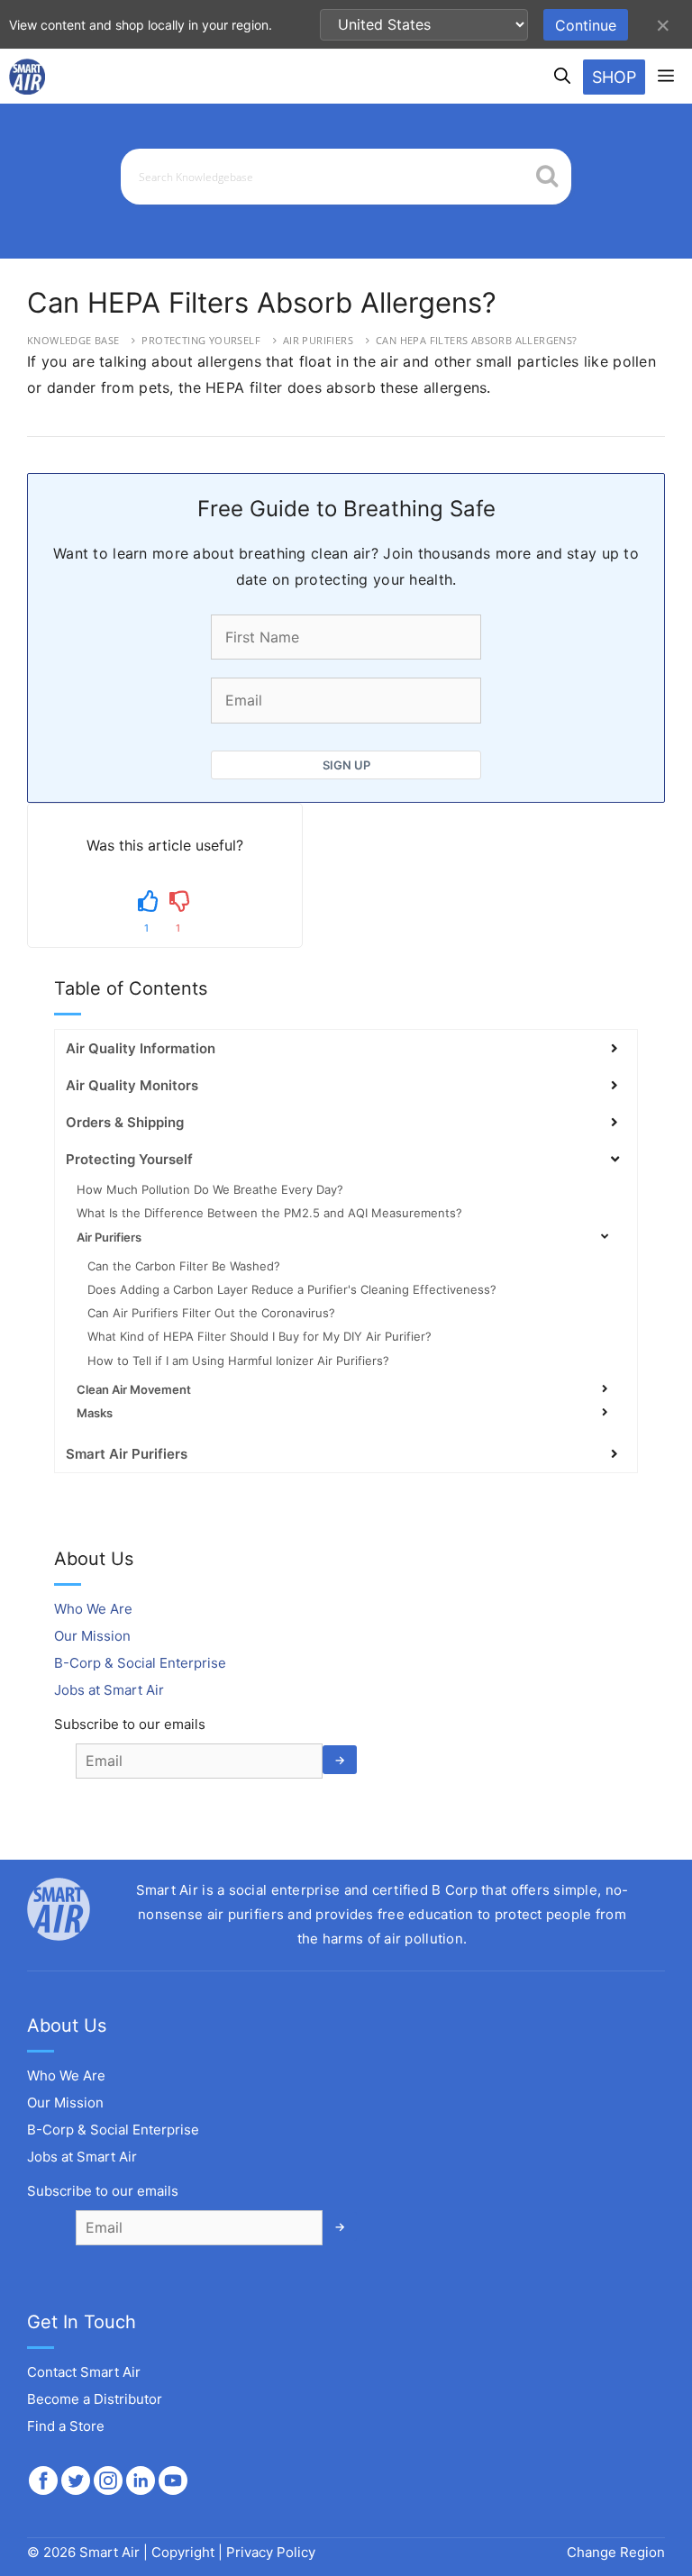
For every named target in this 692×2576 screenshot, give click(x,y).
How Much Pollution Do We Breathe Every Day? (210, 1189)
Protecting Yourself (201, 340)
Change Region (616, 2552)
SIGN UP (346, 765)
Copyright (183, 2552)
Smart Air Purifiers (127, 1454)
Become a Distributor (95, 2399)
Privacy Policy (271, 2552)
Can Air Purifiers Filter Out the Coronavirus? (211, 1313)
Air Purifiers (318, 340)
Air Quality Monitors (132, 1085)
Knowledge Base (73, 340)
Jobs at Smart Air (109, 1690)
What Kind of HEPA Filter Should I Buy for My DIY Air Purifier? (259, 1336)
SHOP (614, 77)
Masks (95, 1413)
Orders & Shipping (125, 1122)
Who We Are (93, 1609)
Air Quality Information (141, 1048)
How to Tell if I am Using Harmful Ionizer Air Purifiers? (238, 1361)
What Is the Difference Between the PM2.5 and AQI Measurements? (269, 1213)
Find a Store (66, 2426)
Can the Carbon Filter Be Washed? (184, 1266)
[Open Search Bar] (562, 77)
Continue (586, 25)
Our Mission (92, 1636)
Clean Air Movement (134, 1389)
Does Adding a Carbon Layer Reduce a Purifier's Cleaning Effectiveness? (292, 1289)
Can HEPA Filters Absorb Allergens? (477, 340)
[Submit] (547, 178)
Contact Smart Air (84, 2372)
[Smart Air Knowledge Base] (27, 77)
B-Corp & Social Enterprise (140, 1663)
